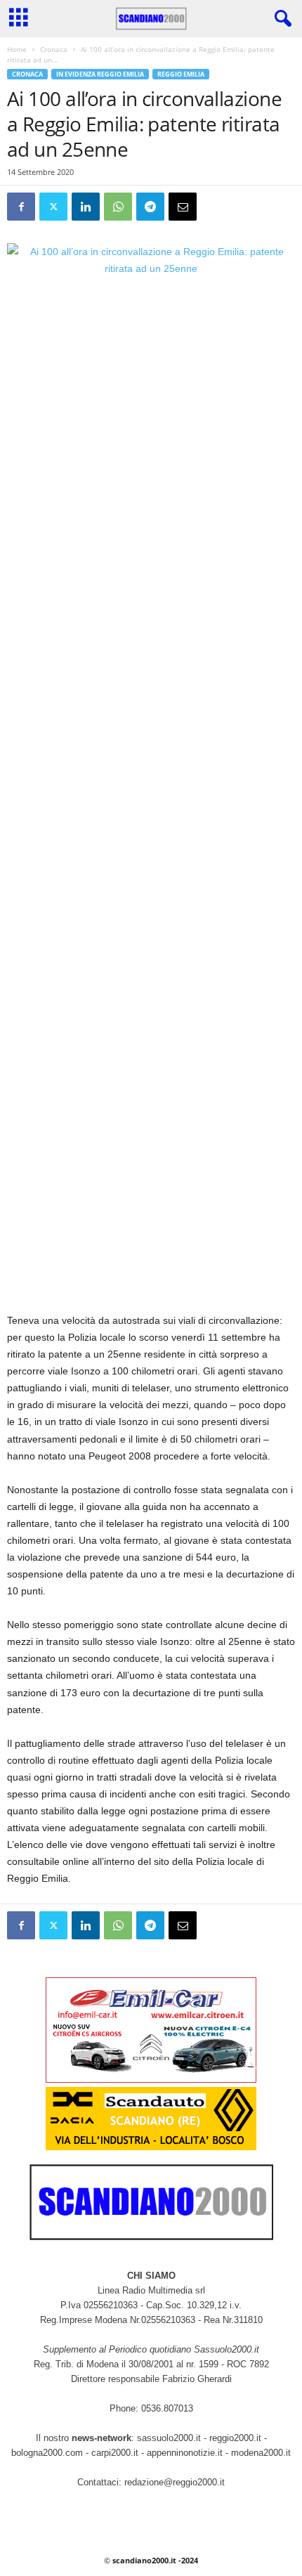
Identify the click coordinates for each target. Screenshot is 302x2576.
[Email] (183, 207)
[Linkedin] (86, 207)
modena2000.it (261, 2453)
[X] (53, 207)
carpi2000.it (115, 2453)
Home (17, 49)
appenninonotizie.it (185, 2453)
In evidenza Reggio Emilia (100, 74)
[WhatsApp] (118, 207)
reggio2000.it (237, 2438)
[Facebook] (21, 207)
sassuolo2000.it (169, 2438)
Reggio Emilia (181, 74)
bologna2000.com (47, 2453)
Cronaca (54, 49)
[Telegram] (150, 207)
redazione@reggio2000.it (175, 2482)
